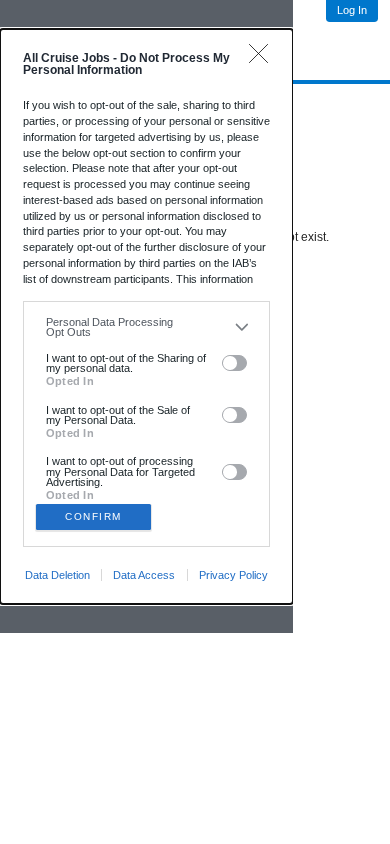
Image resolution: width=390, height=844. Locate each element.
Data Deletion (57, 575)
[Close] (263, 58)
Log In (352, 10)
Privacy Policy (233, 575)
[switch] (234, 363)
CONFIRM (93, 516)
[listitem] (146, 327)
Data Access (144, 575)
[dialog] (146, 316)
